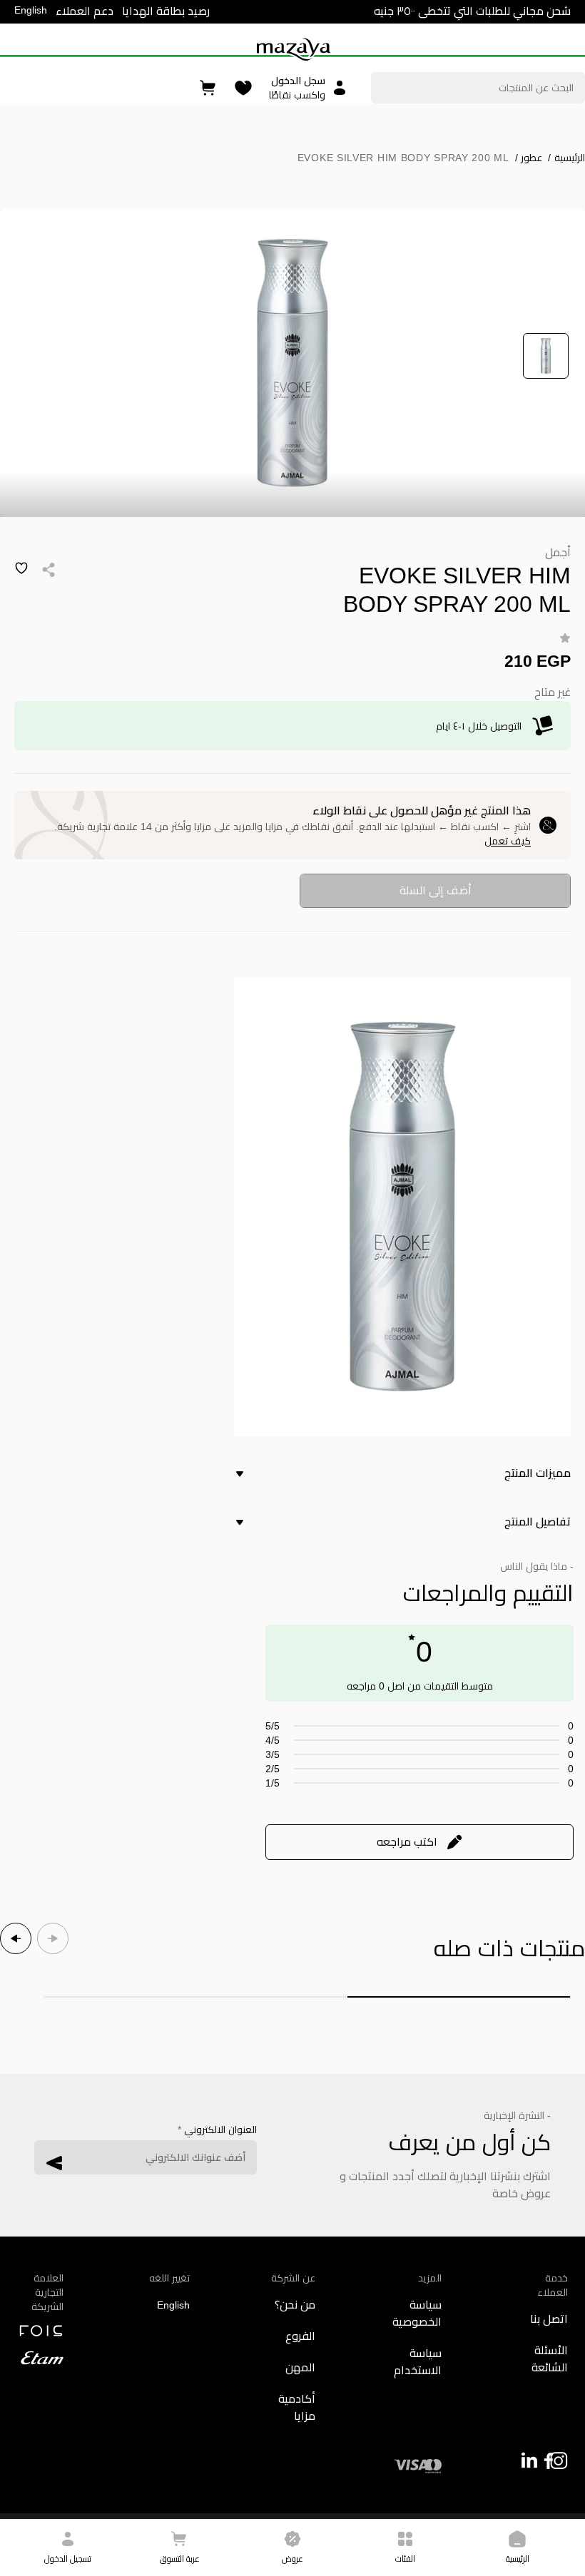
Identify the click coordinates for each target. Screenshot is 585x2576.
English (31, 10)
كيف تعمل (508, 841)
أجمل (558, 552)
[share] (49, 570)
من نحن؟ (295, 2305)
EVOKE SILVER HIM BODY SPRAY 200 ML (403, 158)
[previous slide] (53, 1938)
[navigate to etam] (40, 2358)
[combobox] (478, 88)
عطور (529, 158)
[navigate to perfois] (40, 2331)
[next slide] (16, 1938)
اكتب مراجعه (407, 1842)
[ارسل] (54, 2163)
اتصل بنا (549, 2319)
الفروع (300, 2336)
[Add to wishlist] (21, 568)
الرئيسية (566, 158)
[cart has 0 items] (209, 88)
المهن (300, 2367)
